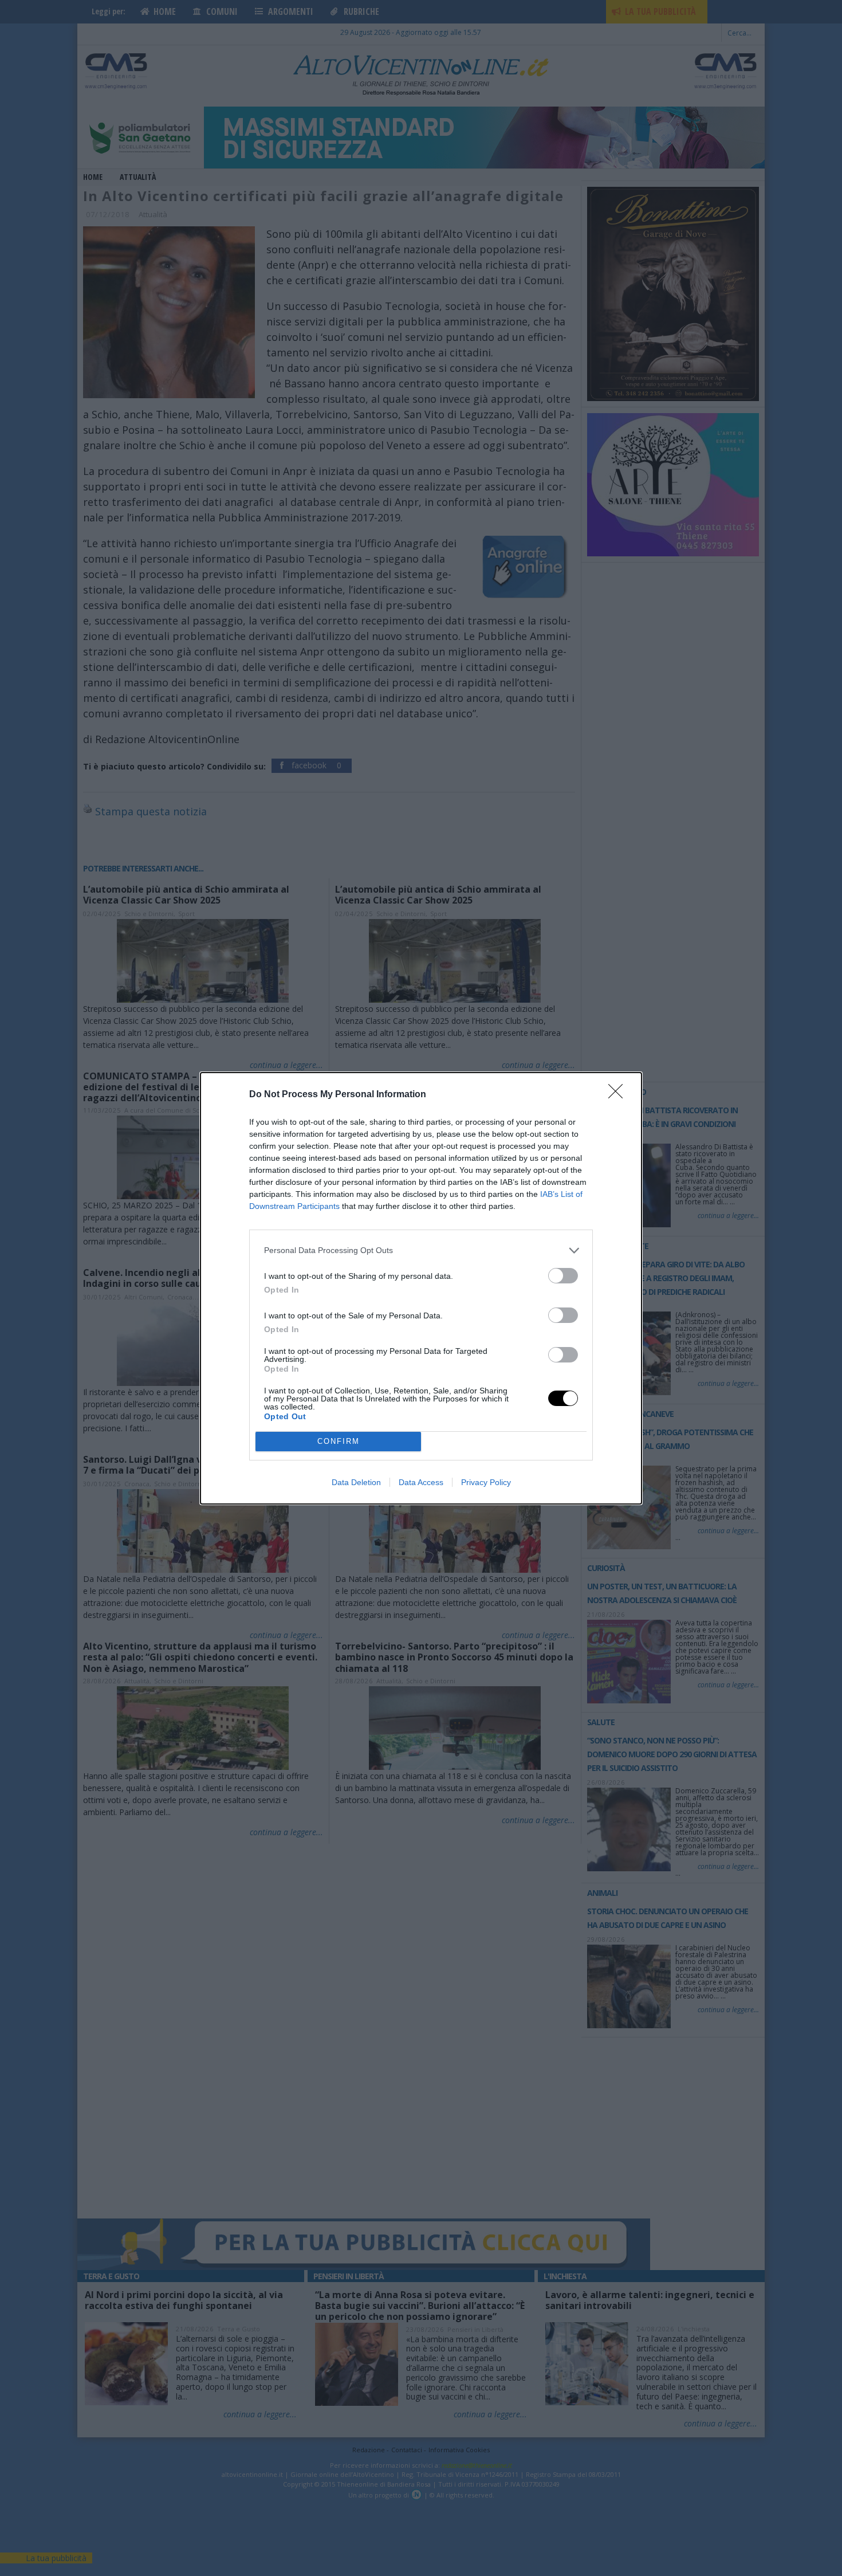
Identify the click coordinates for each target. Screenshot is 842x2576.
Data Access (421, 1482)
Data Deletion (356, 1482)
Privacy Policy (486, 1482)
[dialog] (421, 1288)
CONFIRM (339, 1441)
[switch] (563, 1276)
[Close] (619, 1095)
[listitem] (421, 1250)
